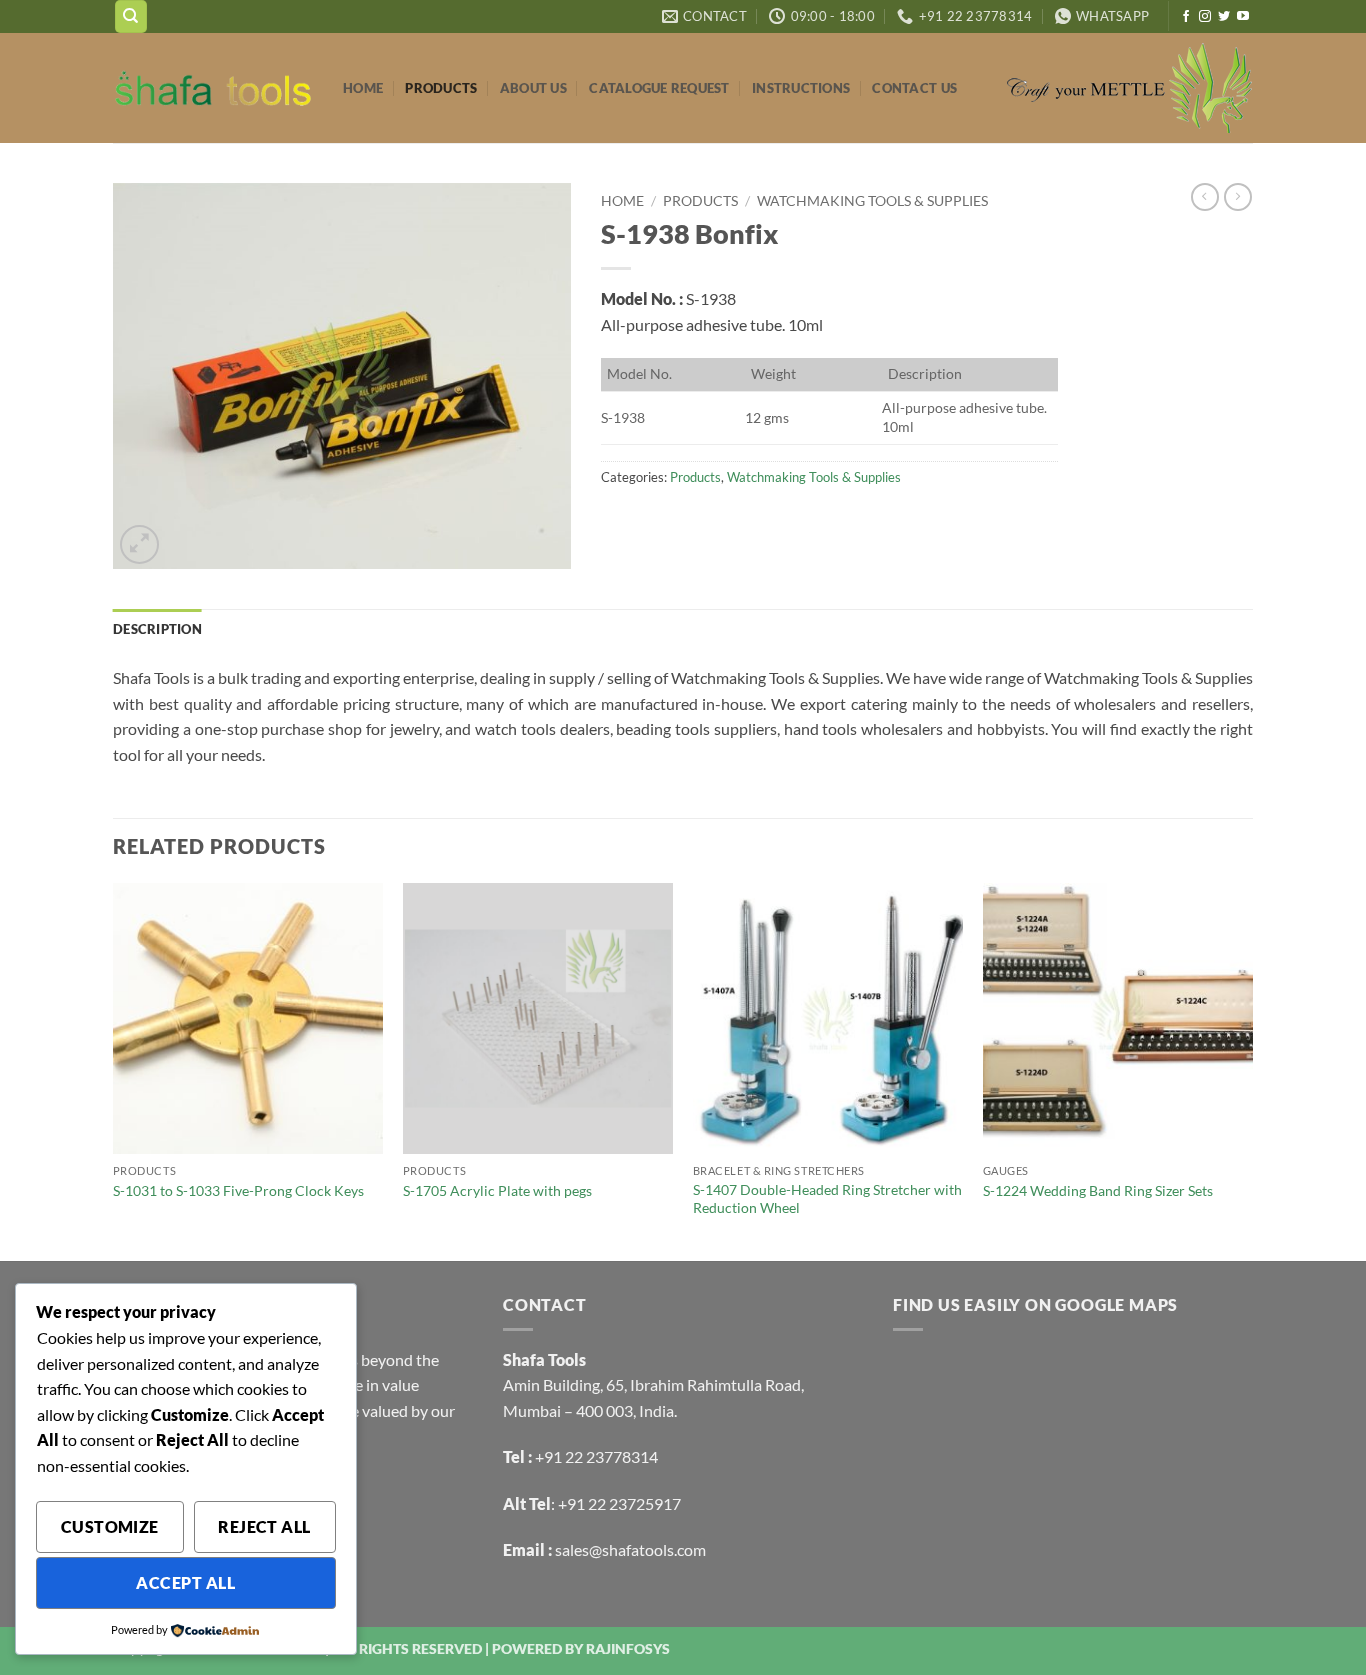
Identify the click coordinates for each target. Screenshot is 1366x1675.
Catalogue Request (659, 88)
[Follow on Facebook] (1186, 17)
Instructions (801, 88)
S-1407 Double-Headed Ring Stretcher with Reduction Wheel (827, 1199)
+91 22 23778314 (596, 1456)
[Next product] (1205, 197)
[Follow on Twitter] (1224, 17)
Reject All (264, 1527)
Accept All (185, 1583)
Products (441, 88)
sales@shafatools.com (630, 1549)
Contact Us (914, 88)
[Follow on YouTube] (1243, 17)
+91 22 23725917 (619, 1503)
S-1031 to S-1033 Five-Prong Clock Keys (238, 1190)
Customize (110, 1527)
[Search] (131, 16)
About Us (533, 88)
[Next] (1252, 1069)
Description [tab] (157, 629)
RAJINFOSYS (628, 1648)
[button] (139, 544)
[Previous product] (1238, 197)
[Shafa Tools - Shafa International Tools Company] (213, 88)
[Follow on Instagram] (1205, 17)
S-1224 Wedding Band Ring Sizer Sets (1098, 1190)
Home (363, 88)
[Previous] (114, 1069)
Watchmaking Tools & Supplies (872, 201)
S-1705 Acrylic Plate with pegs (497, 1190)
